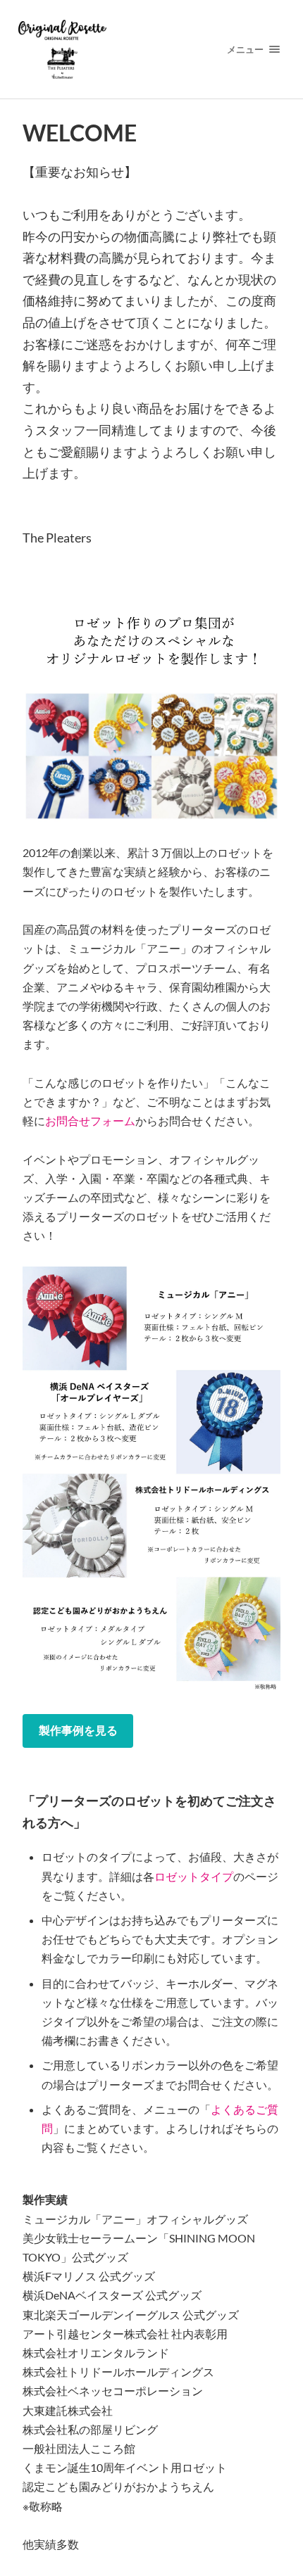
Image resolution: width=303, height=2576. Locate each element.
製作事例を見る (78, 1730)
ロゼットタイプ (194, 1876)
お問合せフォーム (90, 1121)
